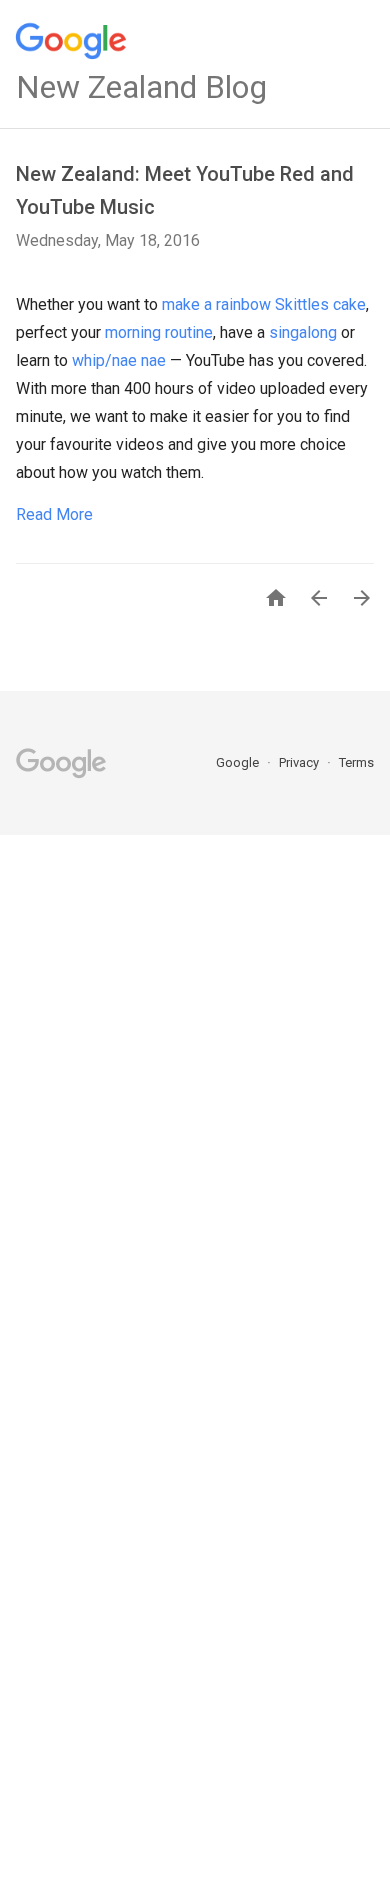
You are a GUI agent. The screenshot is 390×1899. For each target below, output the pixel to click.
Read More (54, 514)
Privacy (300, 762)
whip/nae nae (119, 360)
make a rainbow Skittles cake (264, 304)
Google (239, 762)
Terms (356, 762)
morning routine (159, 332)
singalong (303, 332)
